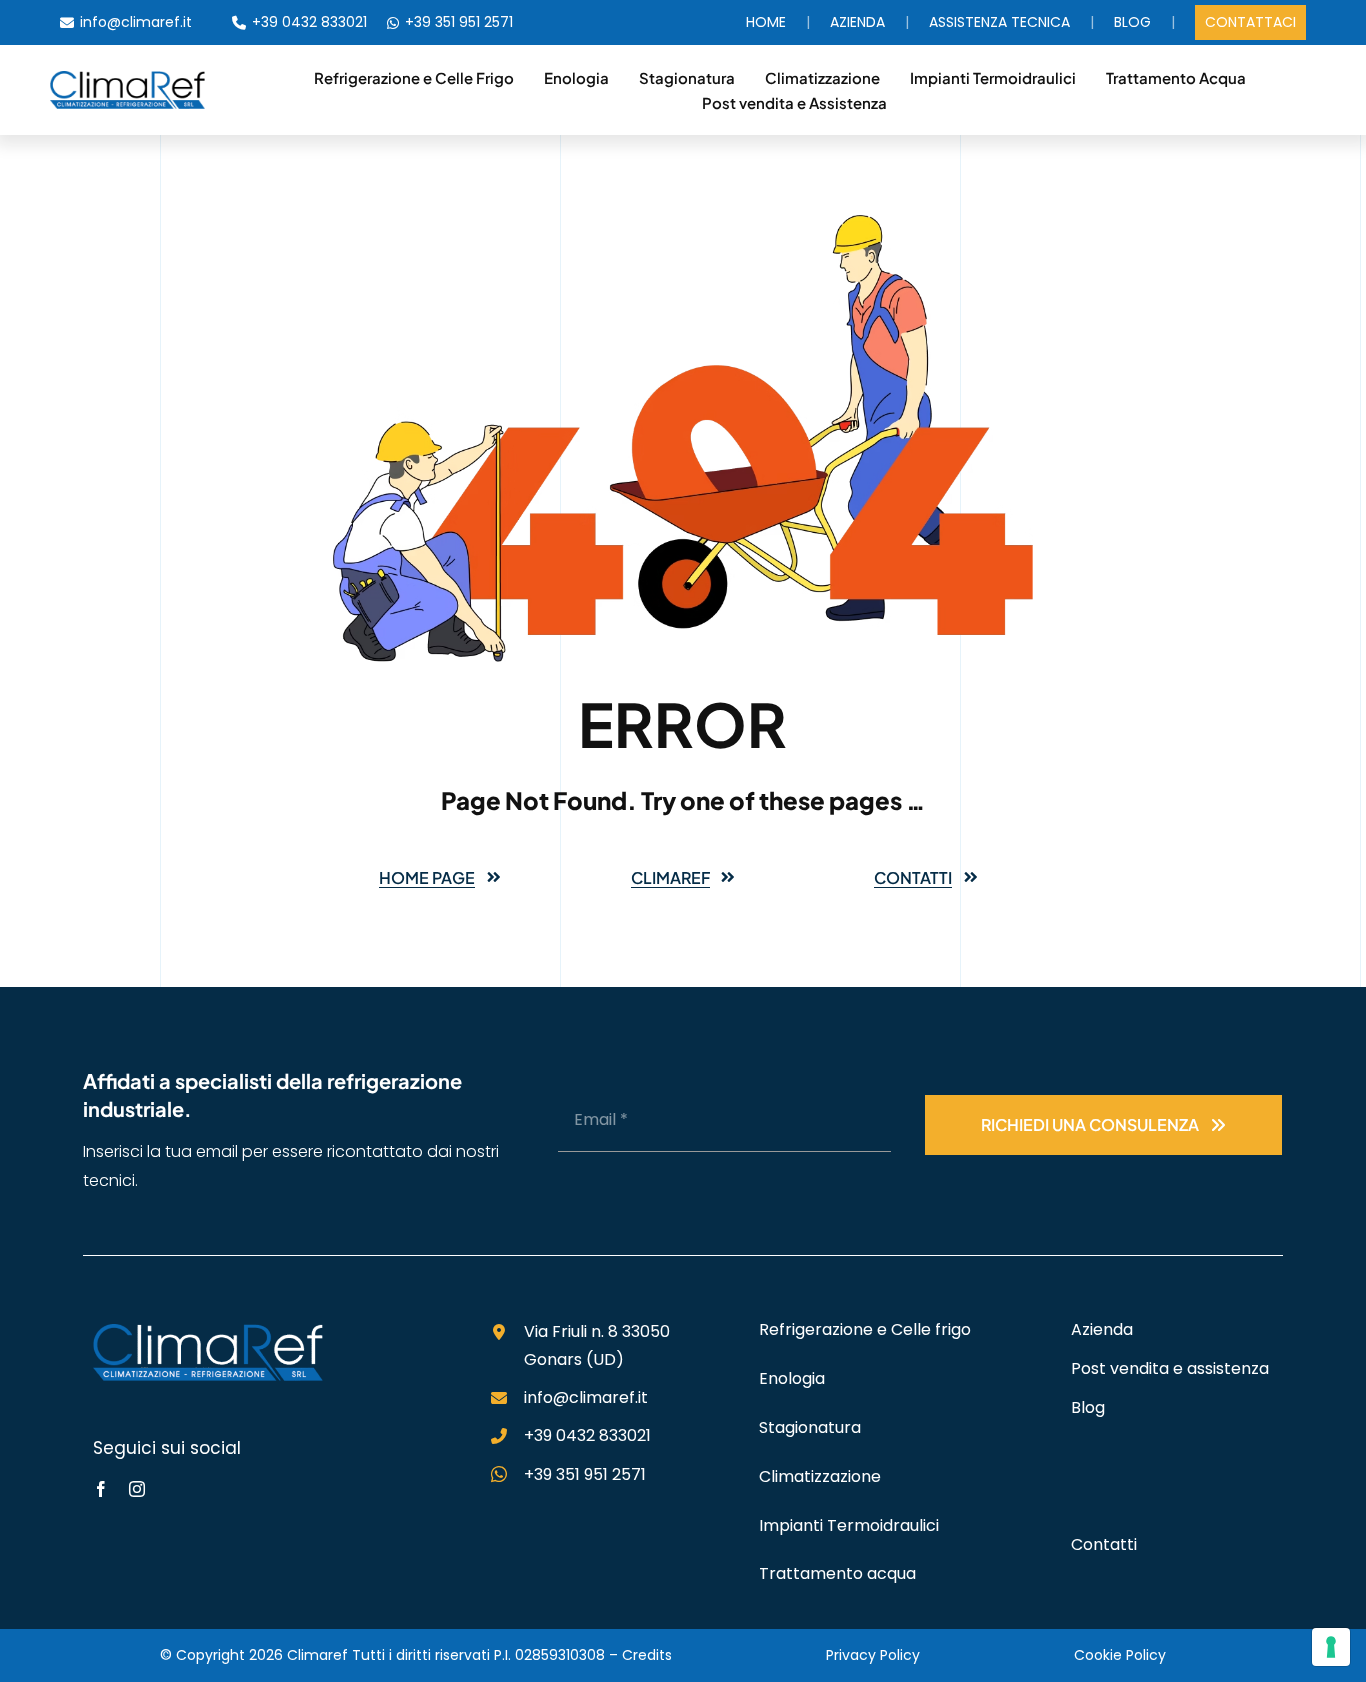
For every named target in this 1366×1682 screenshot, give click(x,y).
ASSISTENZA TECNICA (999, 22)
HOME (766, 22)
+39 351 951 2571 (459, 22)
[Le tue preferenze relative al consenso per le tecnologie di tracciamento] (1331, 1647)
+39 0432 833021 (309, 22)
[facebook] (101, 1489)
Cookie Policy (1120, 1655)
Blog (1132, 22)
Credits (647, 1655)
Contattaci (1250, 22)
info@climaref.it (136, 22)
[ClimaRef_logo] (127, 79)
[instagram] (137, 1489)
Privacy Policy (873, 1655)
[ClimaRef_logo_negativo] (208, 1332)
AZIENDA (857, 22)
